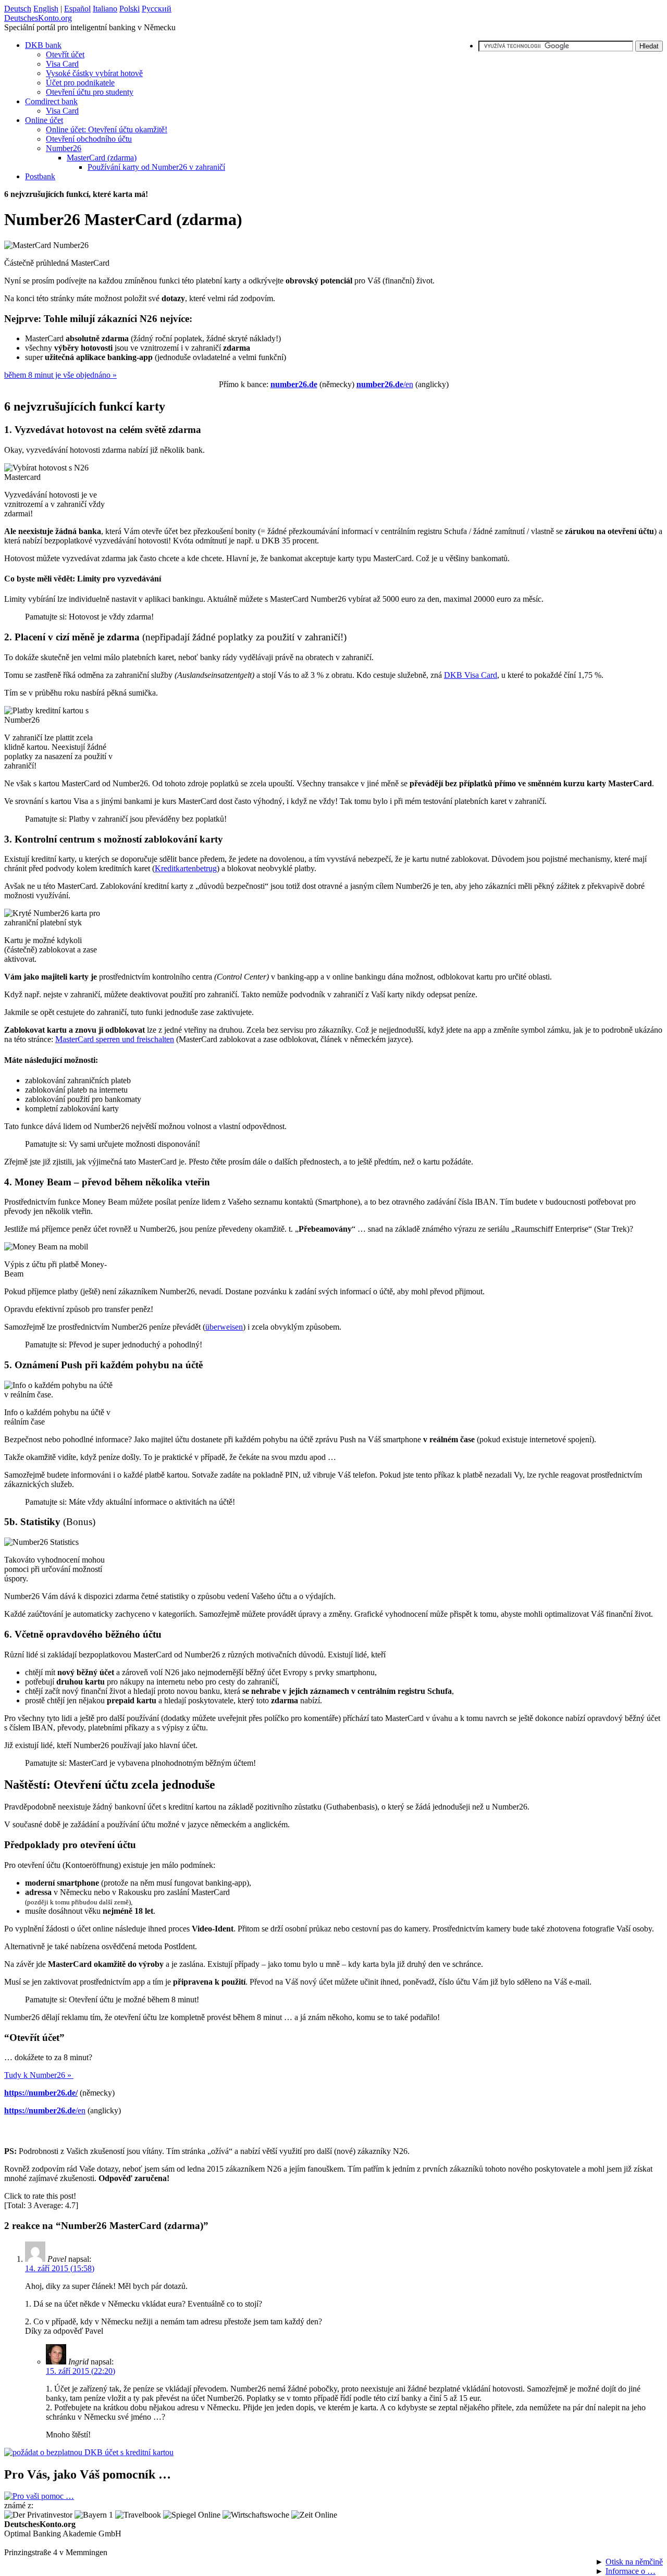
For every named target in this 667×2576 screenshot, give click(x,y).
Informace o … (631, 2571)
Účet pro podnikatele (80, 83)
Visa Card (62, 64)
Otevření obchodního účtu (89, 139)
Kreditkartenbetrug (186, 868)
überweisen (224, 1327)
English (46, 9)
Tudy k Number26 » (39, 2075)
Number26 (64, 148)
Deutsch (18, 9)
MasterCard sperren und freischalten (115, 1039)
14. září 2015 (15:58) (60, 2268)
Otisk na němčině (634, 2562)
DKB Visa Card (471, 675)
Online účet (44, 120)
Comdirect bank (51, 101)
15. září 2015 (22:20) (81, 2371)
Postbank (40, 176)
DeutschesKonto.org (38, 18)
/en (385, 384)
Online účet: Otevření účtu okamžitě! (107, 129)
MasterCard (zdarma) (102, 158)
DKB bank (43, 45)
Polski (129, 9)
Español (77, 9)
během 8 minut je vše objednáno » (60, 375)
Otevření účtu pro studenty (90, 92)
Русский (157, 9)
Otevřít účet (65, 54)
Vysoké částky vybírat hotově (94, 73)
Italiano (105, 9)
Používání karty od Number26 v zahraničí (156, 167)
